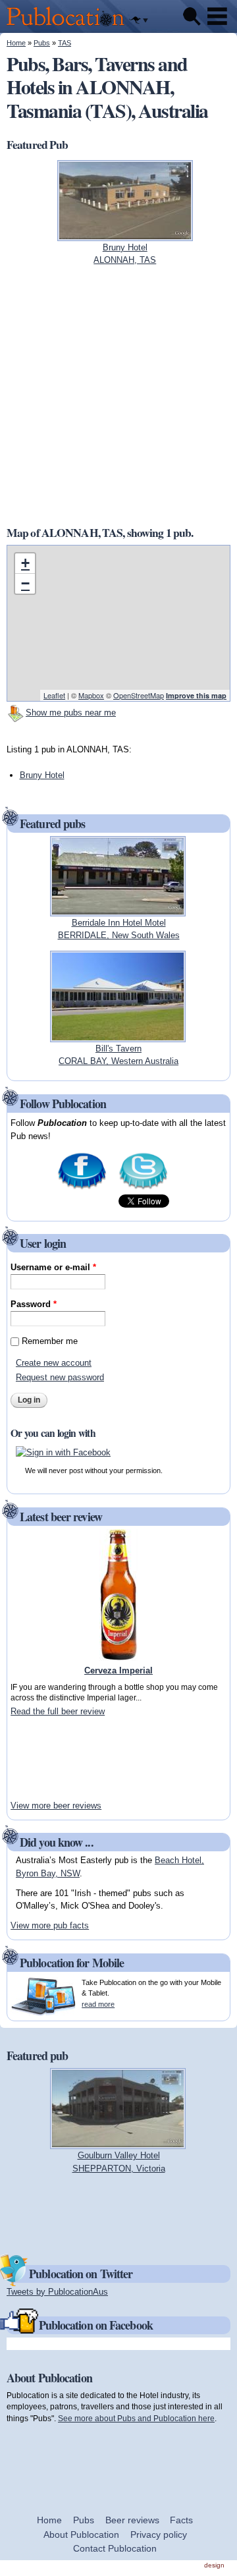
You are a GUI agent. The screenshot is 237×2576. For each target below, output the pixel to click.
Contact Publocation (115, 2548)
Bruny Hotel (42, 775)
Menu (217, 16)
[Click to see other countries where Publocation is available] (139, 20)
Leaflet (54, 695)
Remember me (50, 1341)
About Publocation (81, 2534)
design (214, 2565)
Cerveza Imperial (118, 1670)
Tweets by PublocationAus (57, 2292)
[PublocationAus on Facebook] (82, 1188)
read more (98, 2004)
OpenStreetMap (139, 695)
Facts (181, 2520)
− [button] (25, 583)
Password (34, 1304)
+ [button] (25, 563)
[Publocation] (69, 27)
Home (16, 43)
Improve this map (196, 695)
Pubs (42, 43)
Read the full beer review (58, 1711)
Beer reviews (132, 2520)
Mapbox (91, 695)
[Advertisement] (50, 1758)
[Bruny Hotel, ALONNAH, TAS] (125, 234)
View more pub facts (50, 1925)
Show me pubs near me (71, 713)
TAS (65, 43)
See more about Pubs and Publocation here (136, 2418)
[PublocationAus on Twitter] (143, 1188)
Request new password (60, 1377)
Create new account (54, 1363)
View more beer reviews (56, 1806)
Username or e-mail (53, 1267)
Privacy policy (159, 2534)
